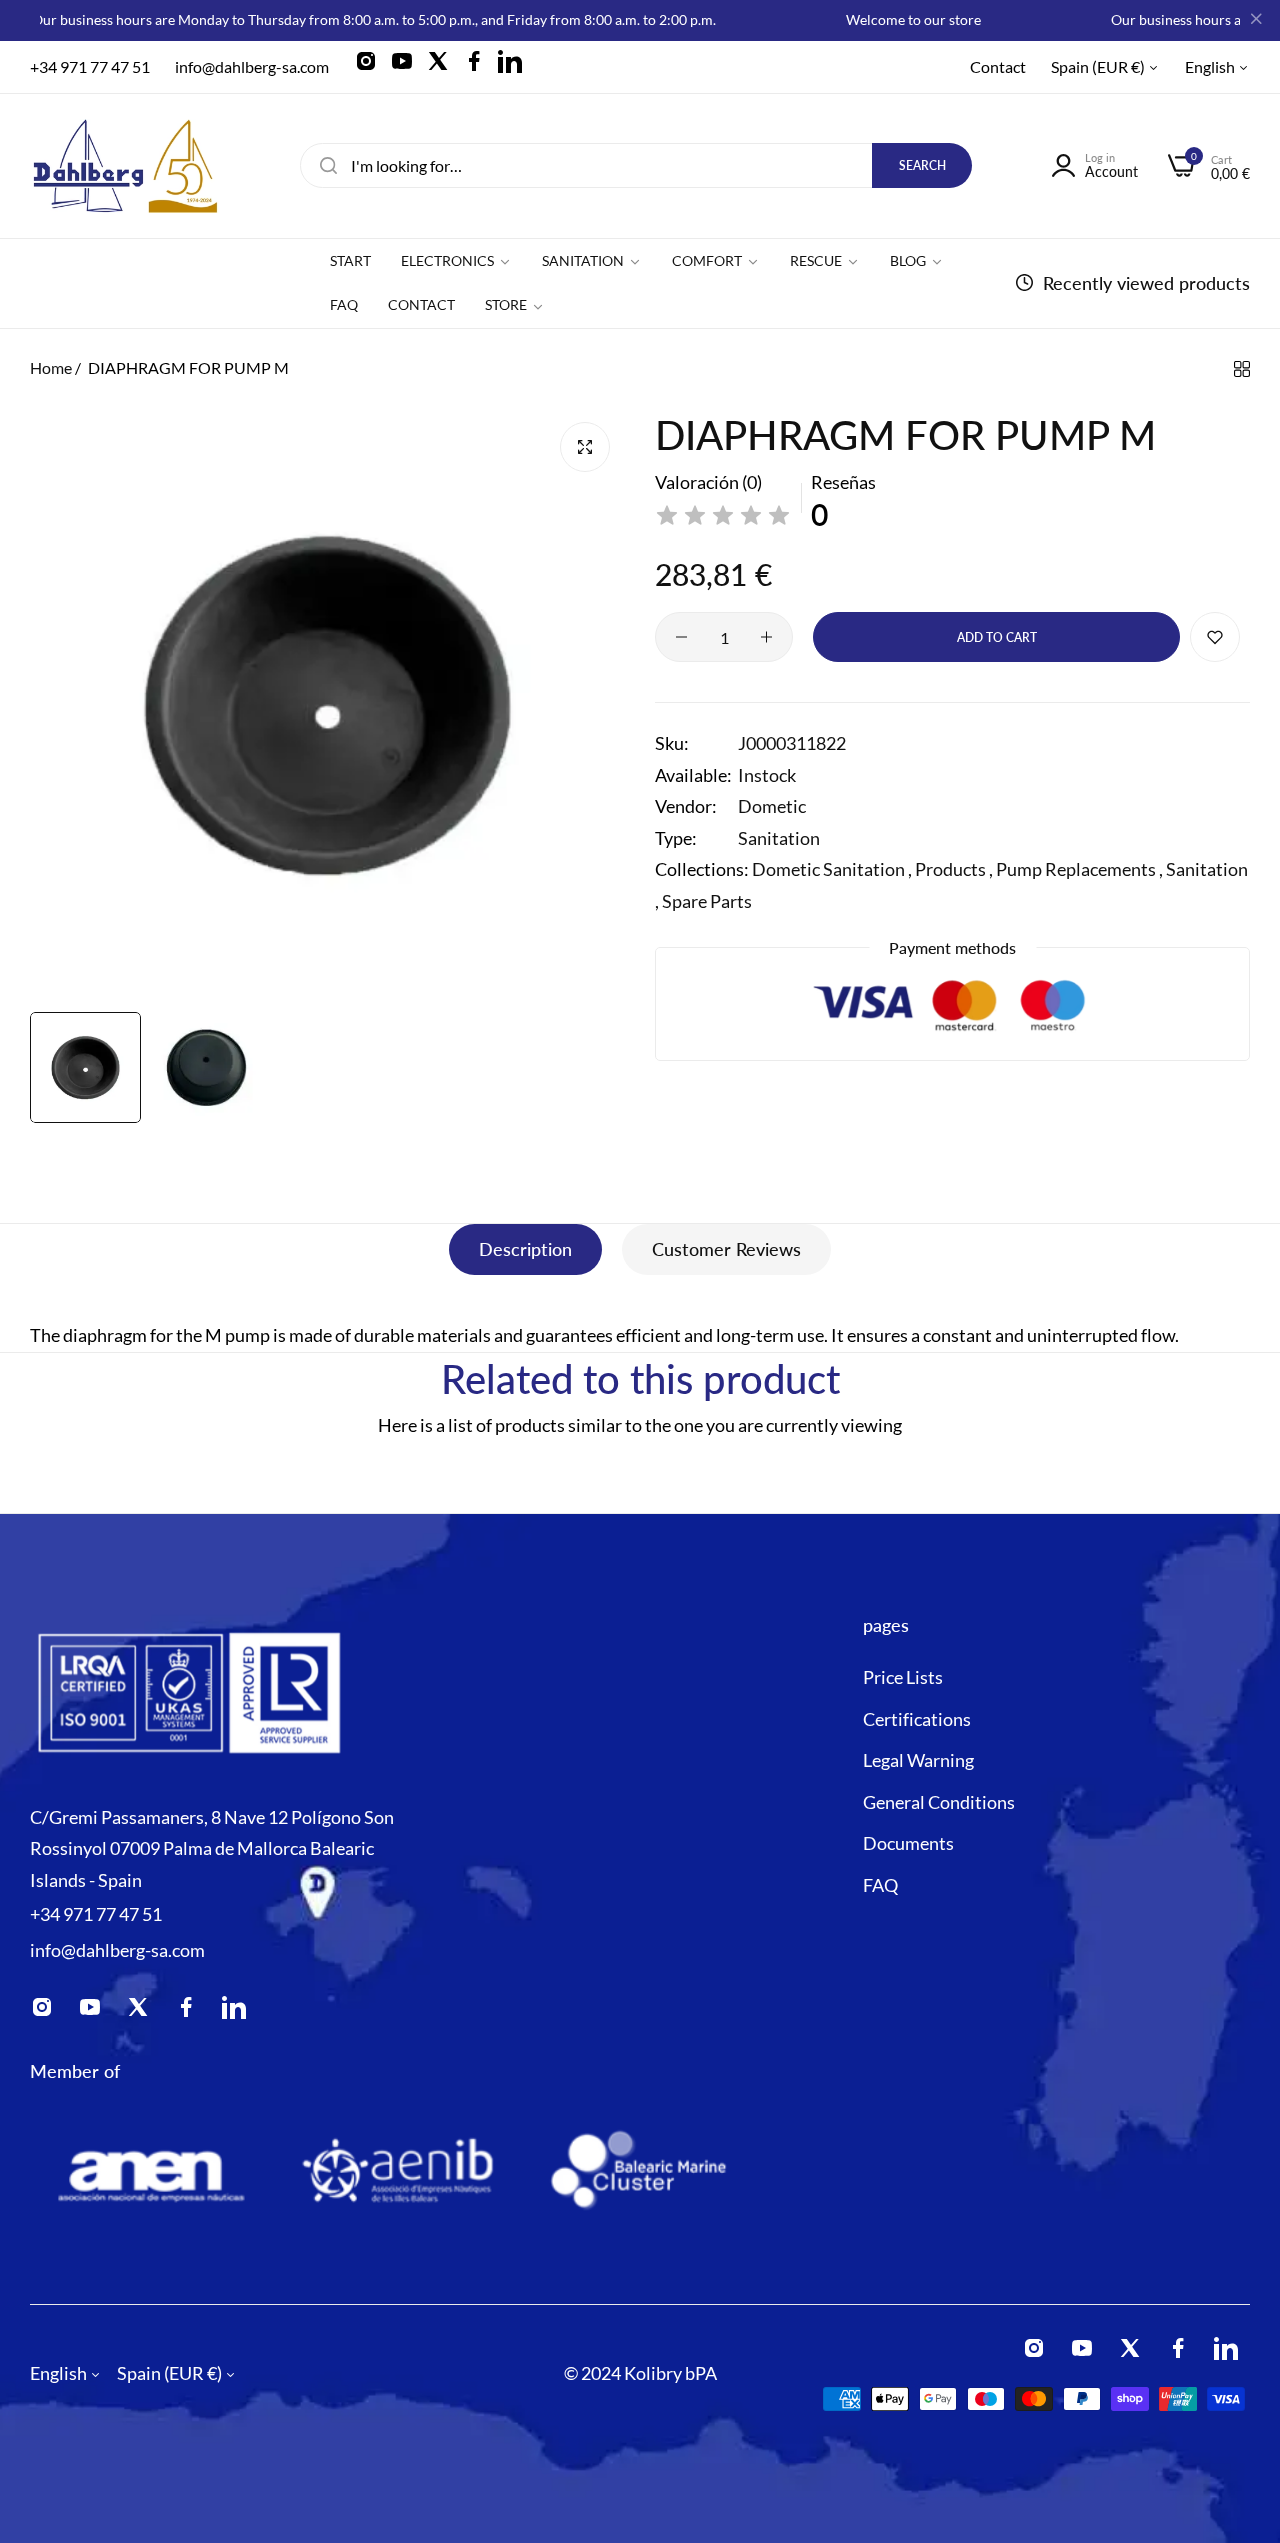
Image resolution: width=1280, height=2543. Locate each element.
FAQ (880, 1885)
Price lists (903, 1678)
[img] (723, 516)
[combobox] (636, 165)
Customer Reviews (726, 1249)
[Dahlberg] (125, 166)
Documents (908, 1844)
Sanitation (779, 838)
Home (51, 367)
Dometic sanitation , (832, 869)
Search (922, 165)
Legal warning (918, 1761)
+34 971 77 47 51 (96, 1914)
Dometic (772, 806)
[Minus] (681, 637)
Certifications (917, 1719)
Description (525, 1249)
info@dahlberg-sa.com (117, 1950)
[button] (1215, 637)
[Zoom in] (585, 447)
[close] (1256, 21)
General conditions (939, 1802)
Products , (954, 869)
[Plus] (766, 637)
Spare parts (707, 901)
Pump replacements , (1079, 869)
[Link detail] (372, 67)
